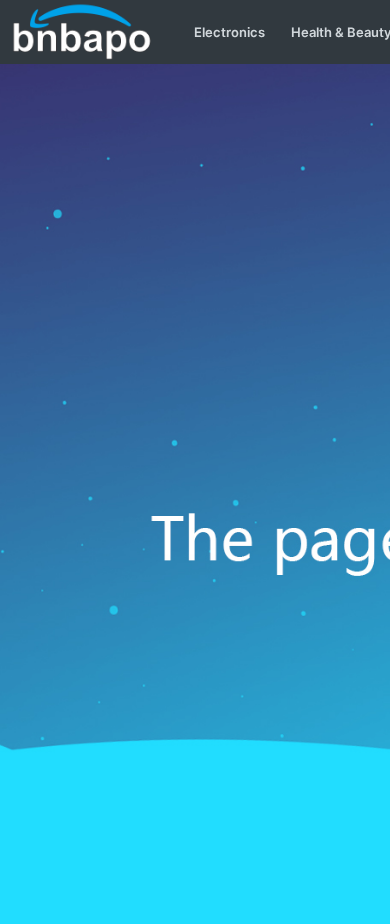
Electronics (229, 32)
